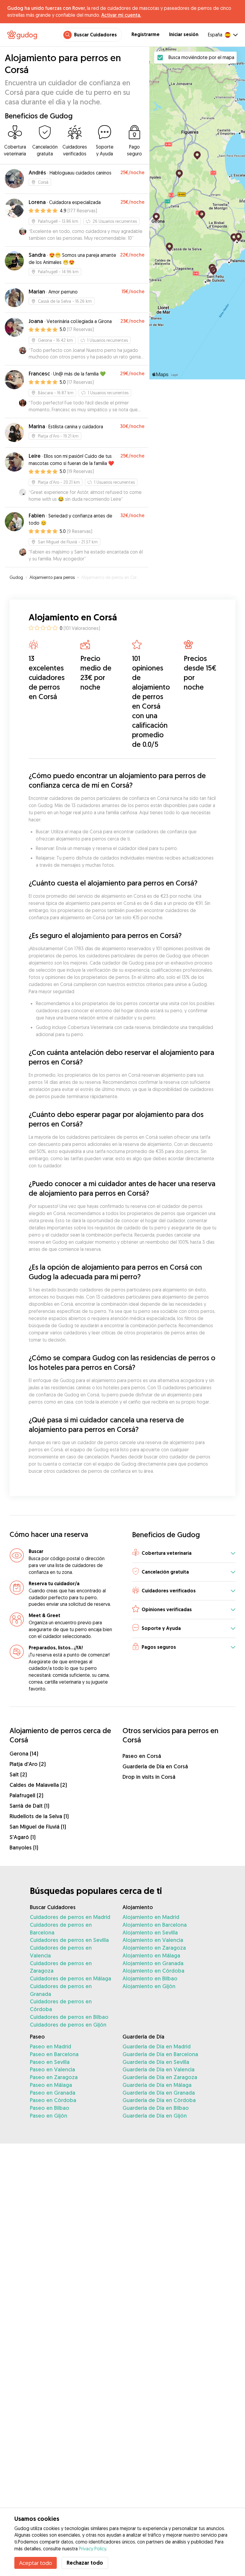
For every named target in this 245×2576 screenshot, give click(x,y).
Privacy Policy (92, 2549)
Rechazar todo (85, 2563)
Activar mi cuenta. (121, 15)
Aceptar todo (36, 2563)
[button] (184, 1553)
